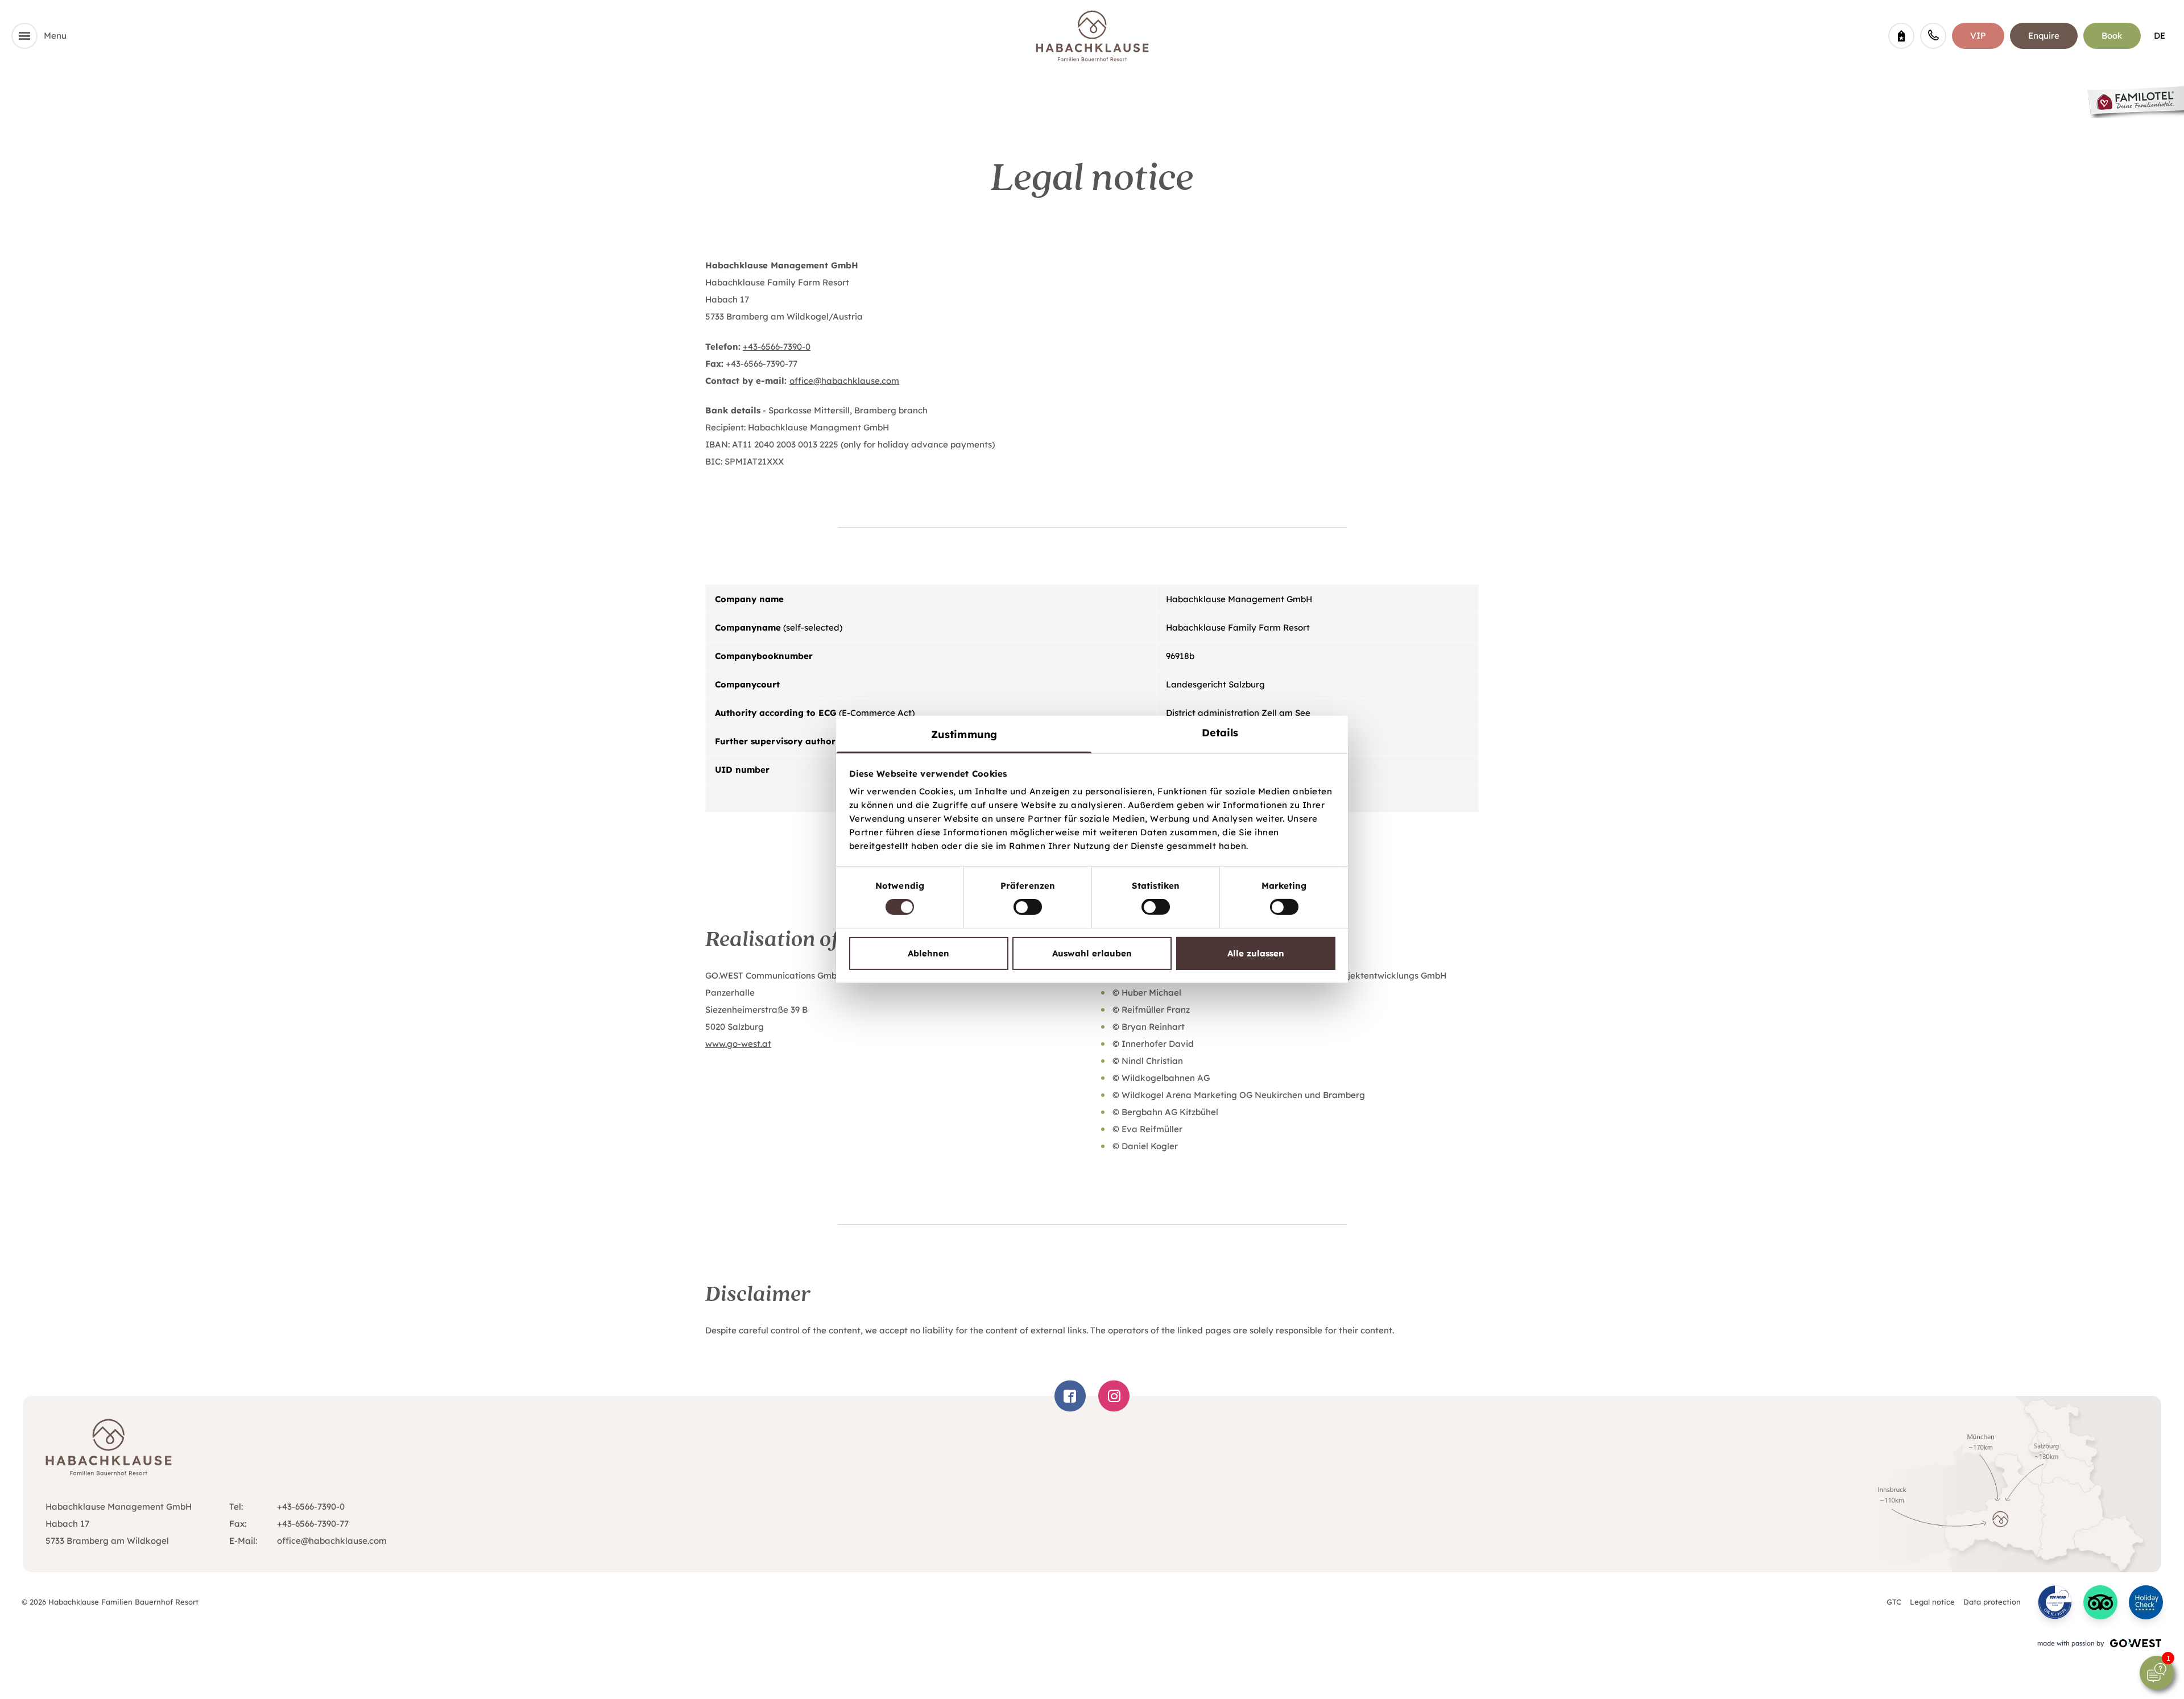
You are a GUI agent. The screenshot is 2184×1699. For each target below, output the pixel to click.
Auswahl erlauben (1092, 953)
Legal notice (1932, 1602)
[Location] (2002, 1484)
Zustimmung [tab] (964, 734)
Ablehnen (928, 953)
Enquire (2044, 36)
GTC (1894, 1602)
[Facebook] (1070, 1396)
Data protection (1992, 1602)
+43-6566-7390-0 (777, 347)
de (2160, 36)
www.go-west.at (738, 1044)
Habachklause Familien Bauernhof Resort (1092, 36)
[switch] (1028, 907)
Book (2112, 36)
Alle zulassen (1256, 953)
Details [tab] (1220, 733)
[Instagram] (1114, 1396)
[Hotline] (1933, 36)
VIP (1978, 36)
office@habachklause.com (844, 381)
